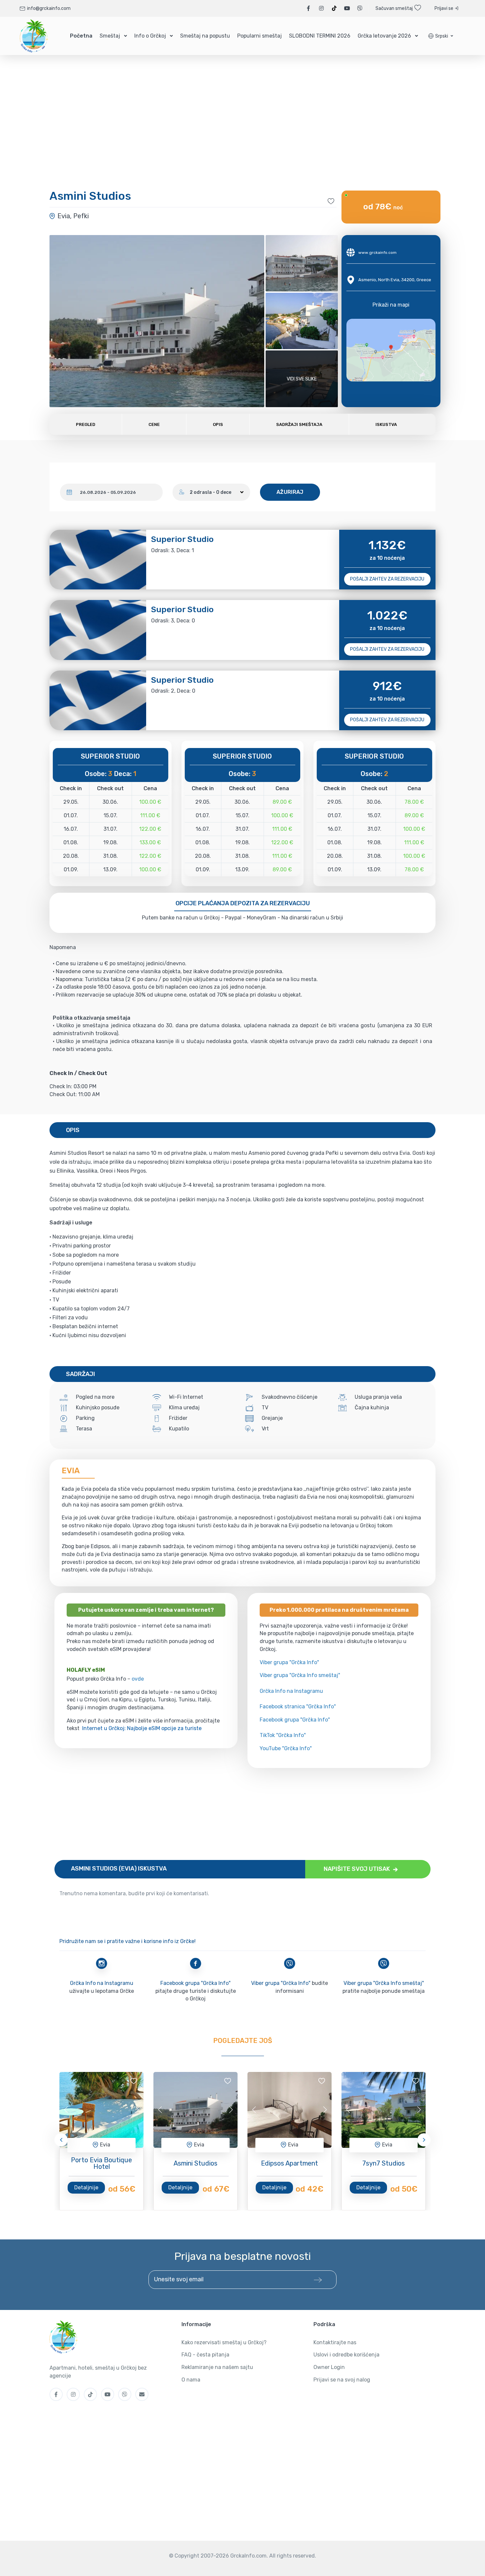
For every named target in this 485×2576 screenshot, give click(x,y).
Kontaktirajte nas (335, 2342)
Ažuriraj (290, 492)
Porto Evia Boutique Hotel (101, 2163)
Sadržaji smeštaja (299, 424)
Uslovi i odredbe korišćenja (346, 2355)
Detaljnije (86, 2187)
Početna (81, 36)
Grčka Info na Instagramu (291, 1691)
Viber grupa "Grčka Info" (289, 1662)
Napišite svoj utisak (357, 1869)
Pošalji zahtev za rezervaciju (387, 579)
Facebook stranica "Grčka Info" (298, 1707)
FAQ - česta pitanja (205, 2355)
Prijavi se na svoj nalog (342, 2380)
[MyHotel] (34, 36)
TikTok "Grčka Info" (283, 1735)
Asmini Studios (195, 2163)
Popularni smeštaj (259, 36)
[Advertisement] (242, 1814)
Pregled (86, 424)
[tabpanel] (101, 2110)
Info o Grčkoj (150, 36)
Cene (154, 424)
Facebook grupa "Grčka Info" (295, 1720)
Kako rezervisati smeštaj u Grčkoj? (224, 2342)
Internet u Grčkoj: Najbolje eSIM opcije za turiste (142, 1728)
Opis (218, 424)
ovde (138, 1679)
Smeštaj (110, 36)
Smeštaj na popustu (205, 36)
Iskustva (386, 424)
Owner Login (329, 2367)
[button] (441, 36)
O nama (191, 2380)
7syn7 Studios (384, 2163)
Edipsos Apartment (290, 2163)
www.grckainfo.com (377, 253)
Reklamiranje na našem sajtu (217, 2367)
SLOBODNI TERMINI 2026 (320, 36)
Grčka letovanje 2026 (384, 36)
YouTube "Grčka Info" (286, 1748)
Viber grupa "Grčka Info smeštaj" (300, 1675)
